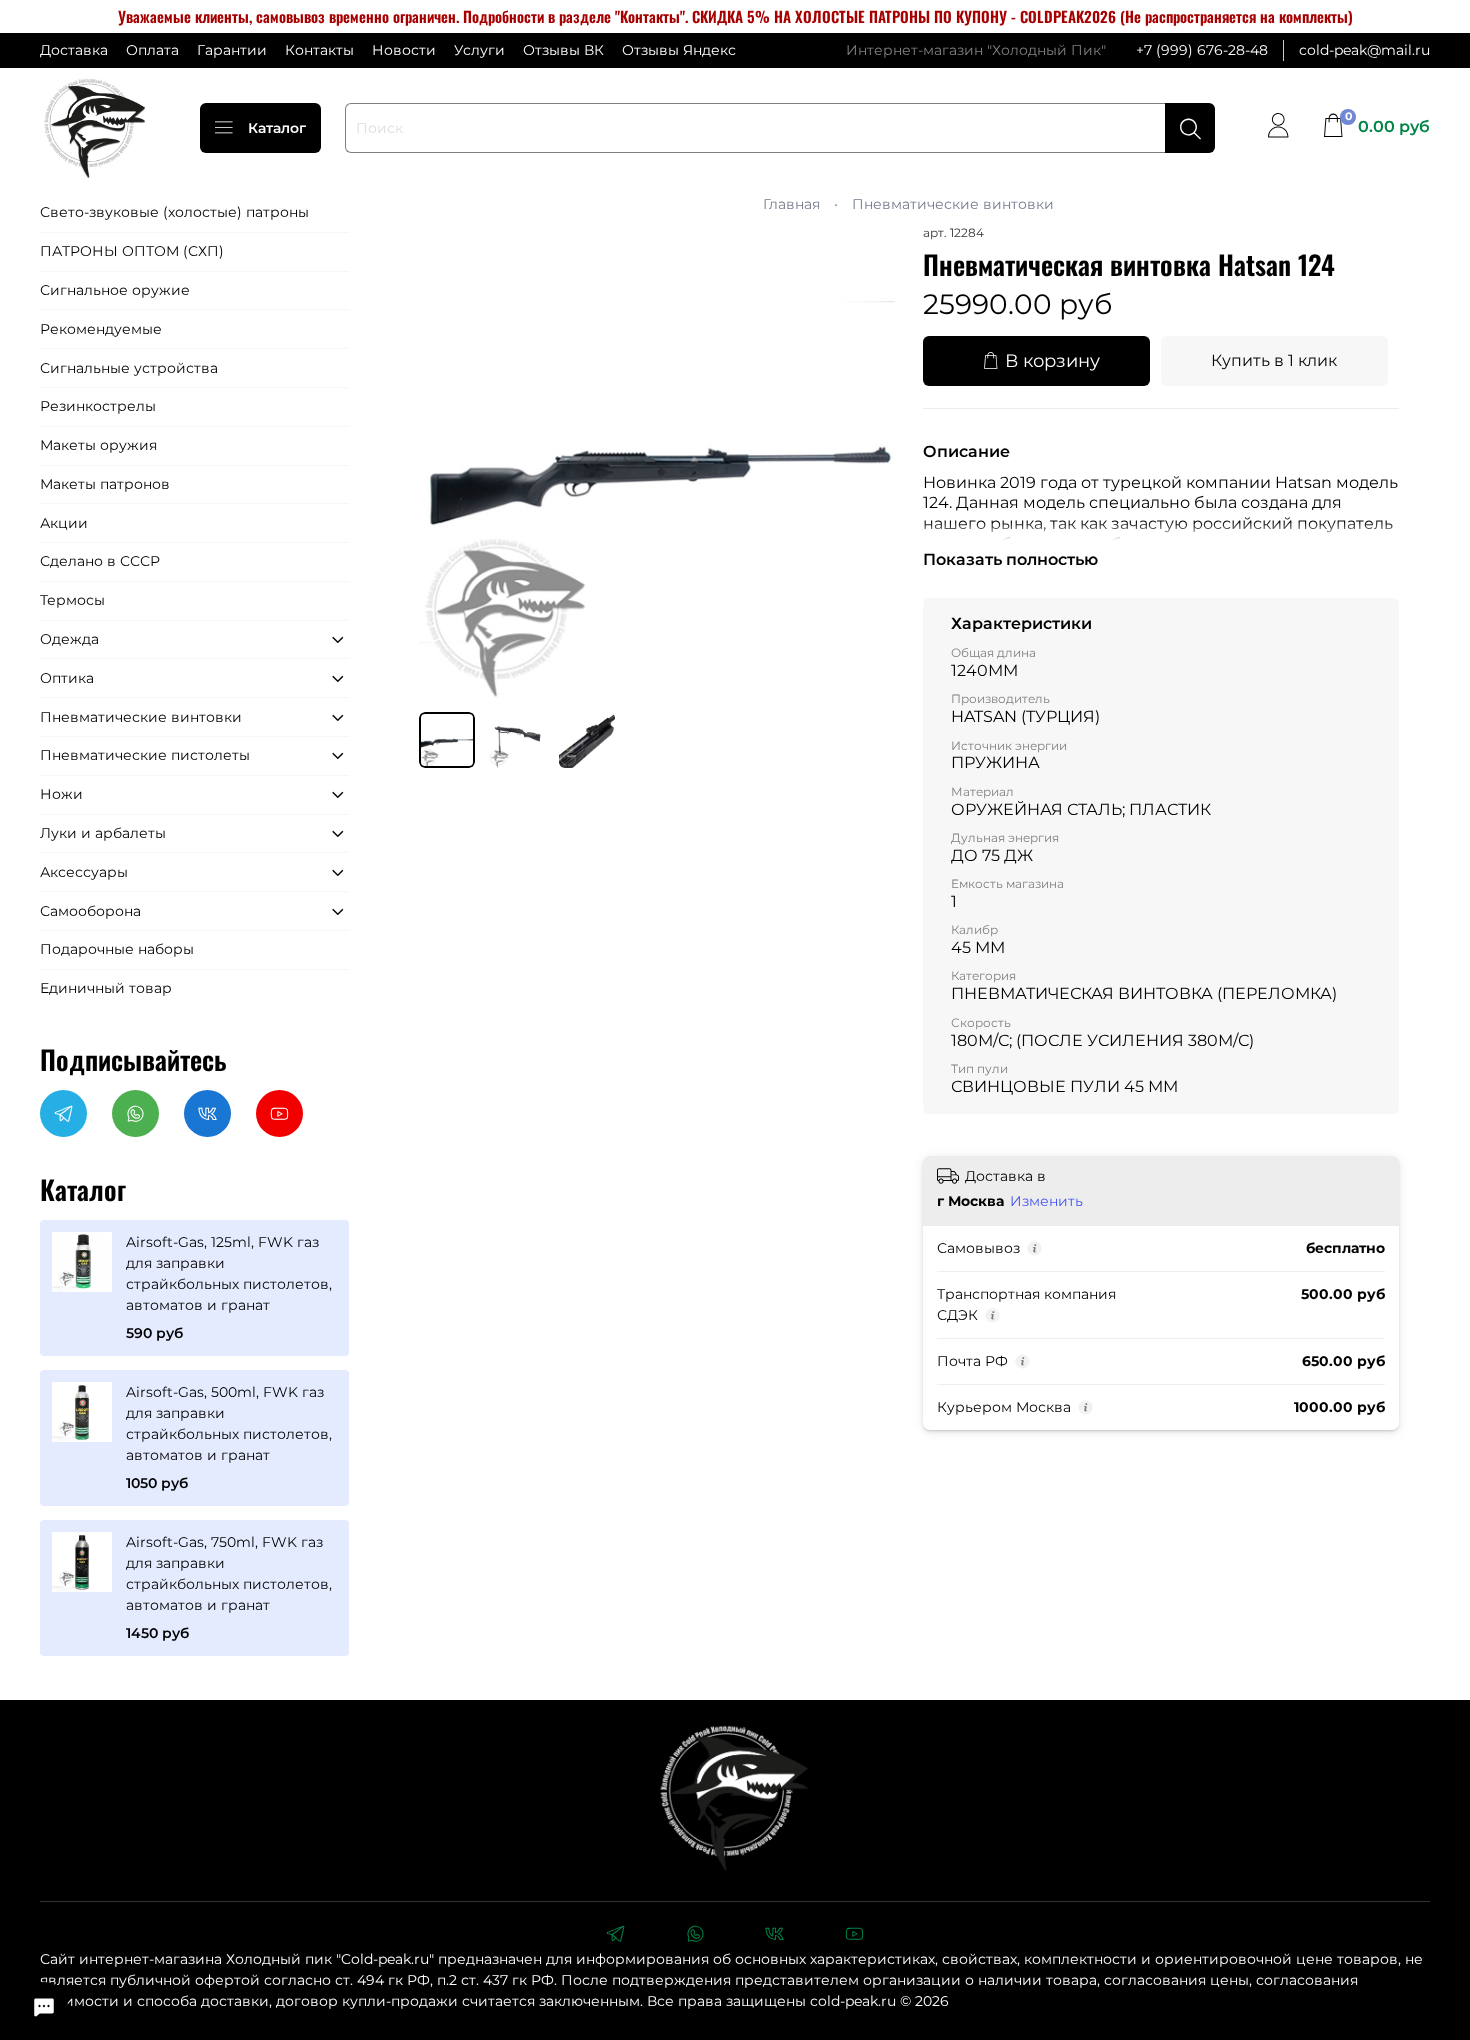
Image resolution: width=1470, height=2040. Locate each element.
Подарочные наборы (117, 949)
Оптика (67, 678)
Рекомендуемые (101, 329)
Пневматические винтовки (953, 204)
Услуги (479, 50)
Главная (791, 204)
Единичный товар (106, 988)
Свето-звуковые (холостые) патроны (174, 212)
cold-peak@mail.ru (1364, 50)
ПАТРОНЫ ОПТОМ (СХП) (132, 251)
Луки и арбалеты (103, 833)
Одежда (69, 639)
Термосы (72, 600)
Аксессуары (84, 872)
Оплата (152, 50)
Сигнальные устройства (129, 368)
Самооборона (90, 911)
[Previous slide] (447, 460)
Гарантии (232, 50)
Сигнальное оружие (115, 290)
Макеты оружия (98, 445)
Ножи (61, 794)
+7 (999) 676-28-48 (1202, 50)
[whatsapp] (695, 1936)
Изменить (1046, 1201)
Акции (64, 523)
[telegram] (615, 1936)
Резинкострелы (98, 406)
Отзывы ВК (563, 50)
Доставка (74, 50)
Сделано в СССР (100, 561)
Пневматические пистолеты (145, 755)
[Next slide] (867, 460)
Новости (404, 50)
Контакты (319, 50)
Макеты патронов (105, 484)
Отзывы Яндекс (679, 50)
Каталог (277, 128)
